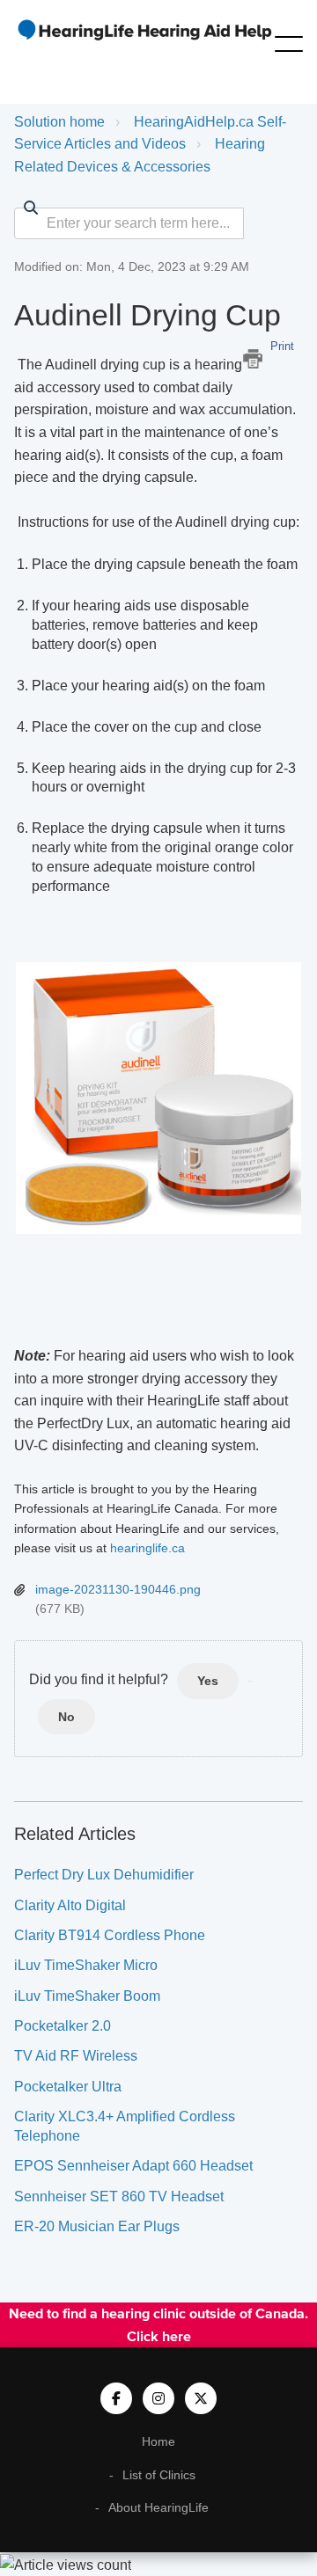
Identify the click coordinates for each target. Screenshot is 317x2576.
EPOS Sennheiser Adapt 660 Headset (133, 2166)
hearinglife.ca (147, 1548)
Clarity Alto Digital (70, 1905)
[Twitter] (201, 2398)
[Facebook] (116, 2398)
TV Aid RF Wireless (76, 2056)
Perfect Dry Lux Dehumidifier (104, 1875)
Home (158, 2441)
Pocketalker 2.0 (63, 2026)
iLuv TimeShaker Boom (87, 1996)
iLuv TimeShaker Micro (86, 1965)
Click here (159, 2336)
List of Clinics (159, 2475)
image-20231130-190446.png (118, 1589)
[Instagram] (158, 2398)
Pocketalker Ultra (68, 2087)
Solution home (59, 122)
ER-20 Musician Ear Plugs (97, 2226)
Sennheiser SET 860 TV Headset (119, 2197)
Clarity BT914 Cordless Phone (110, 1935)
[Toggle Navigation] (289, 40)
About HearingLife (158, 2507)
